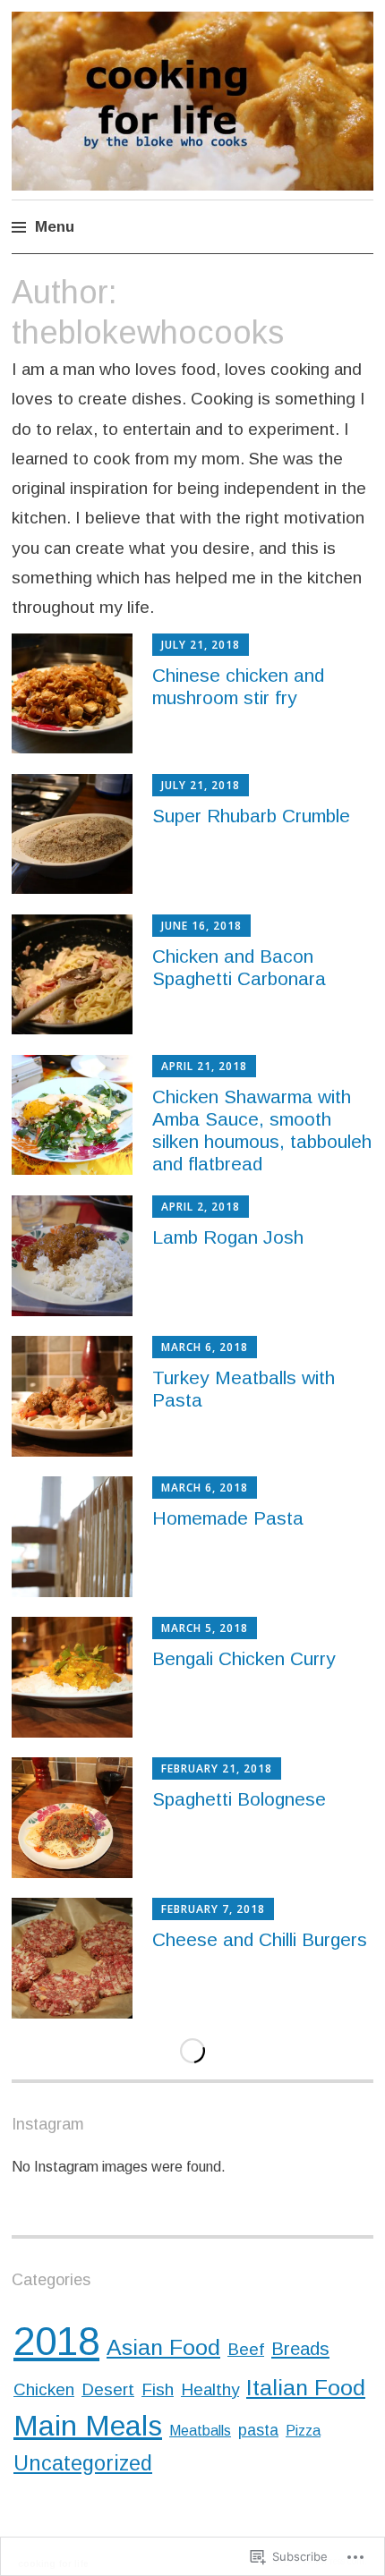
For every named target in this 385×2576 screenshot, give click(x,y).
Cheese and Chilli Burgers (260, 1939)
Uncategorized (83, 2463)
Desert (108, 2389)
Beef (246, 2349)
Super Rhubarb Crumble (251, 816)
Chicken (44, 2389)
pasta (258, 2430)
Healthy (210, 2389)
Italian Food (306, 2388)
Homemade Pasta (228, 1518)
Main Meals (88, 2426)
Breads (300, 2349)
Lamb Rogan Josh (228, 1237)
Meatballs (200, 2431)
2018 (56, 2341)
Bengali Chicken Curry (244, 1658)
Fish (158, 2389)
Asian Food (163, 2347)
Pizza (303, 2431)
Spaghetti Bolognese (239, 1799)
